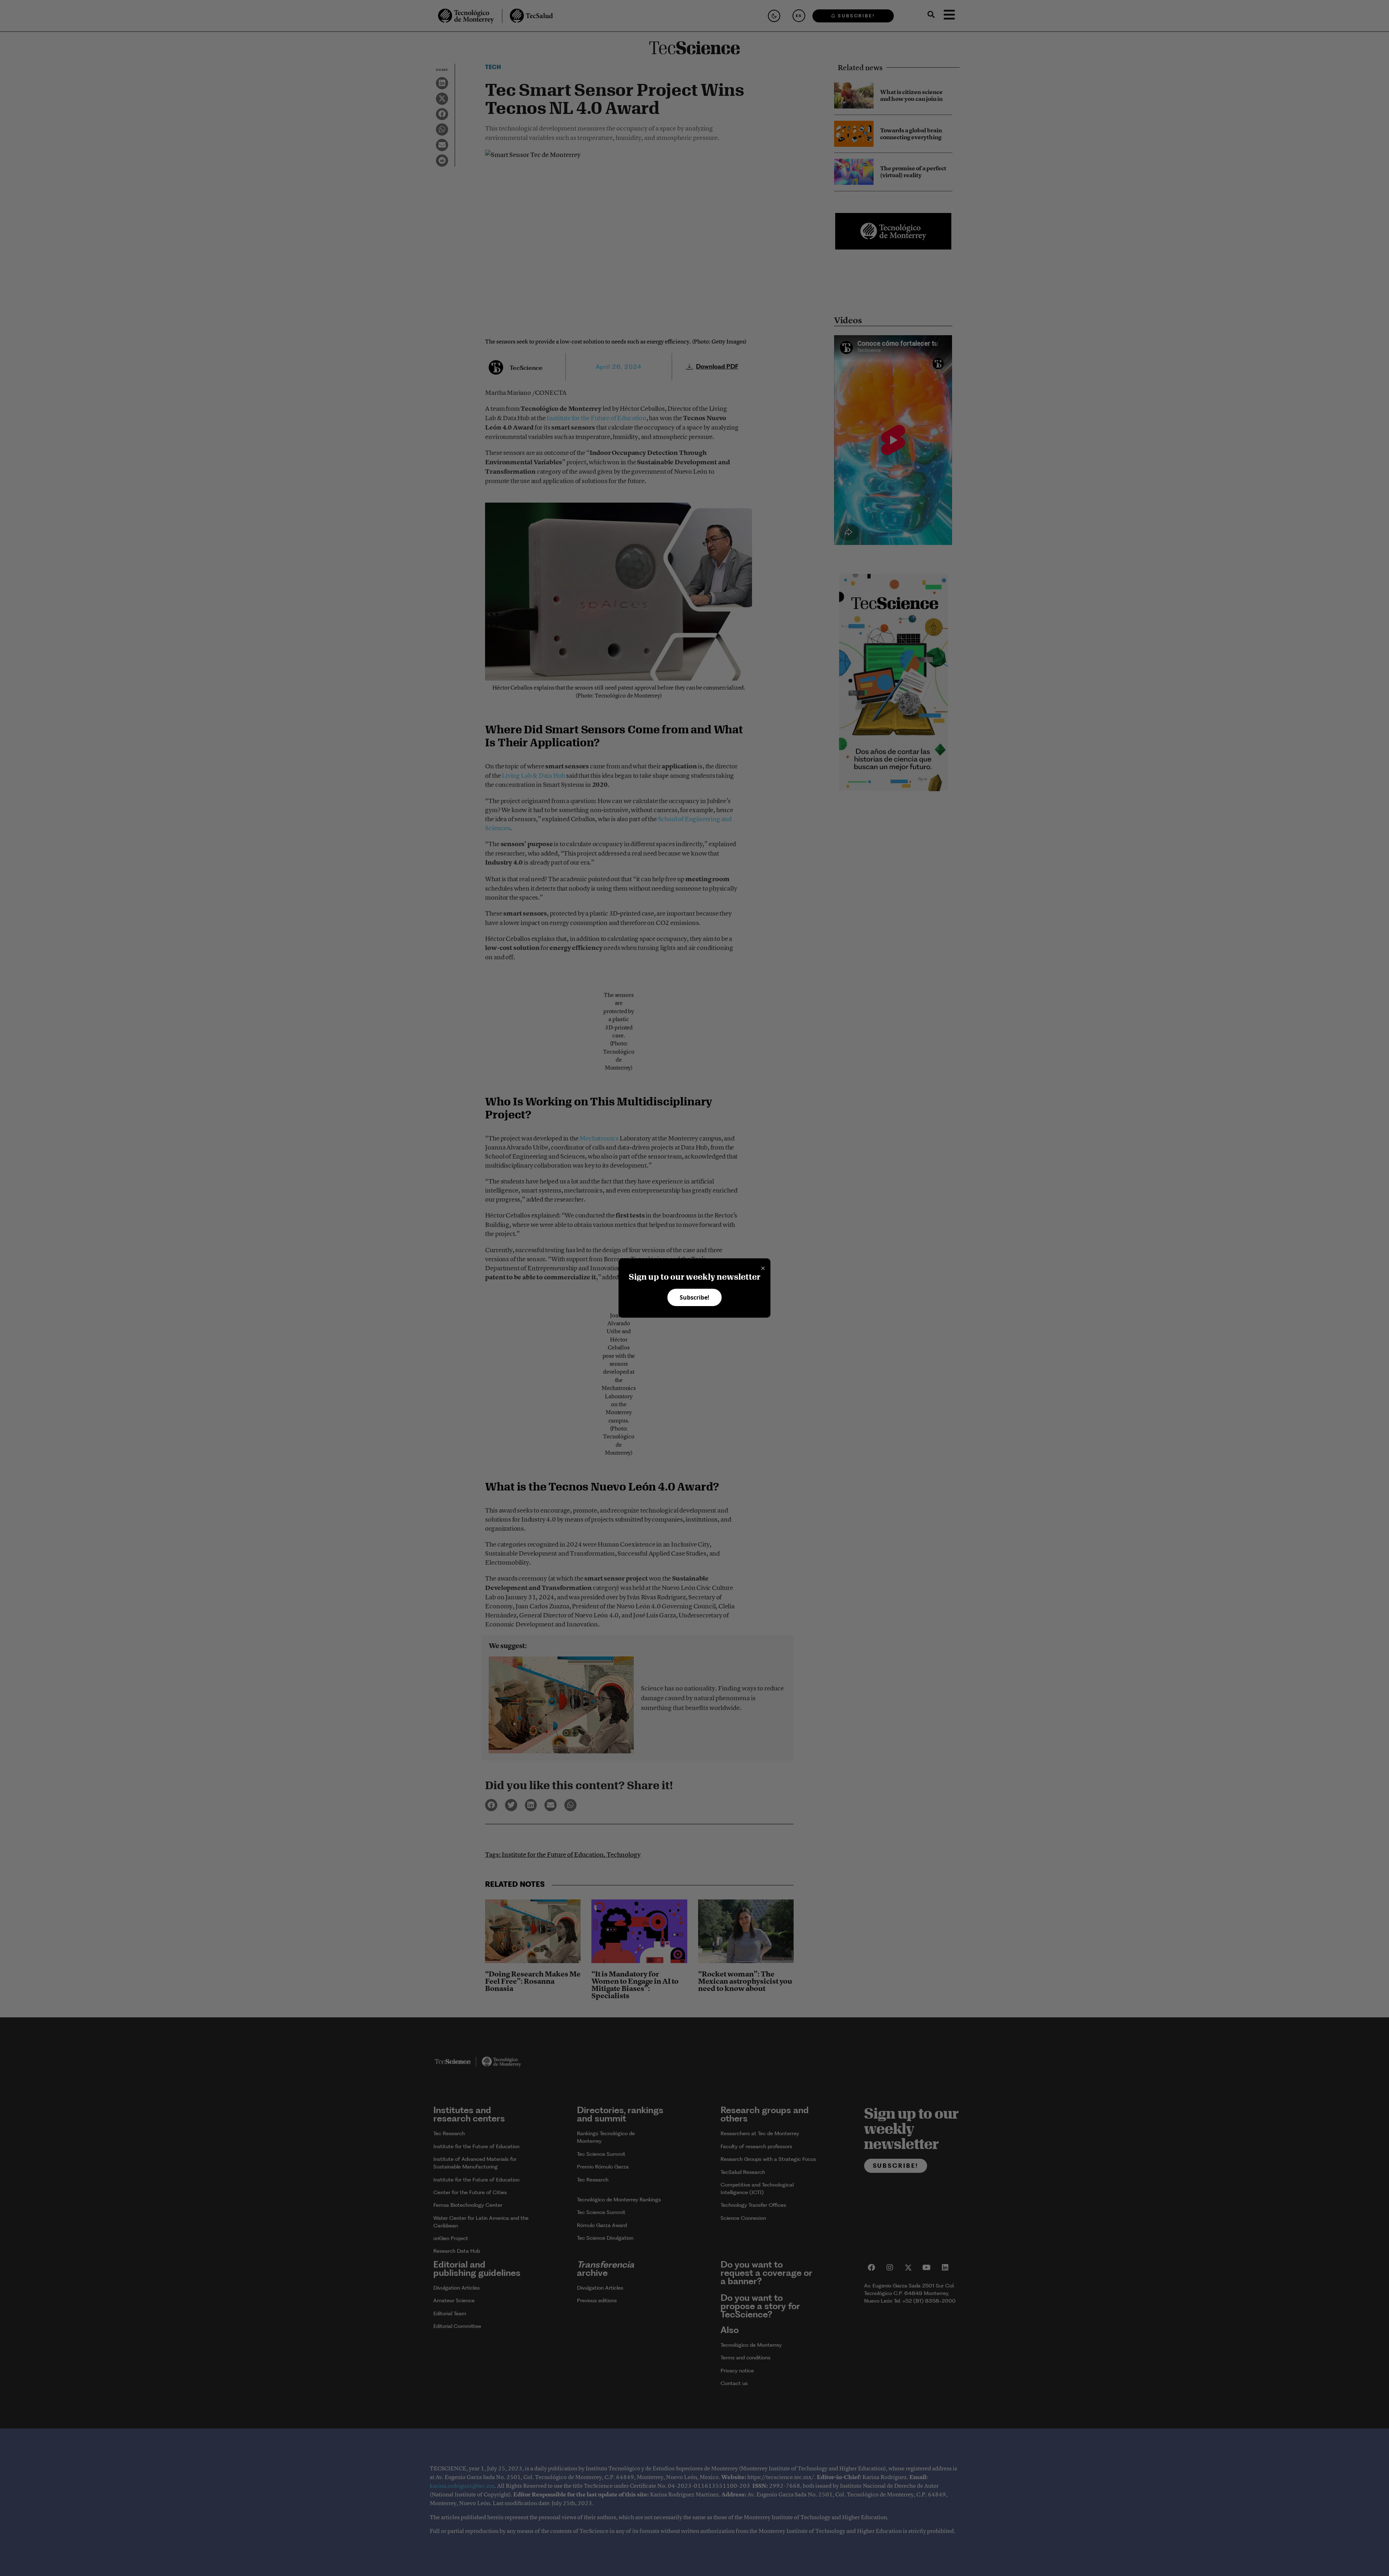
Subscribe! (694, 1297)
